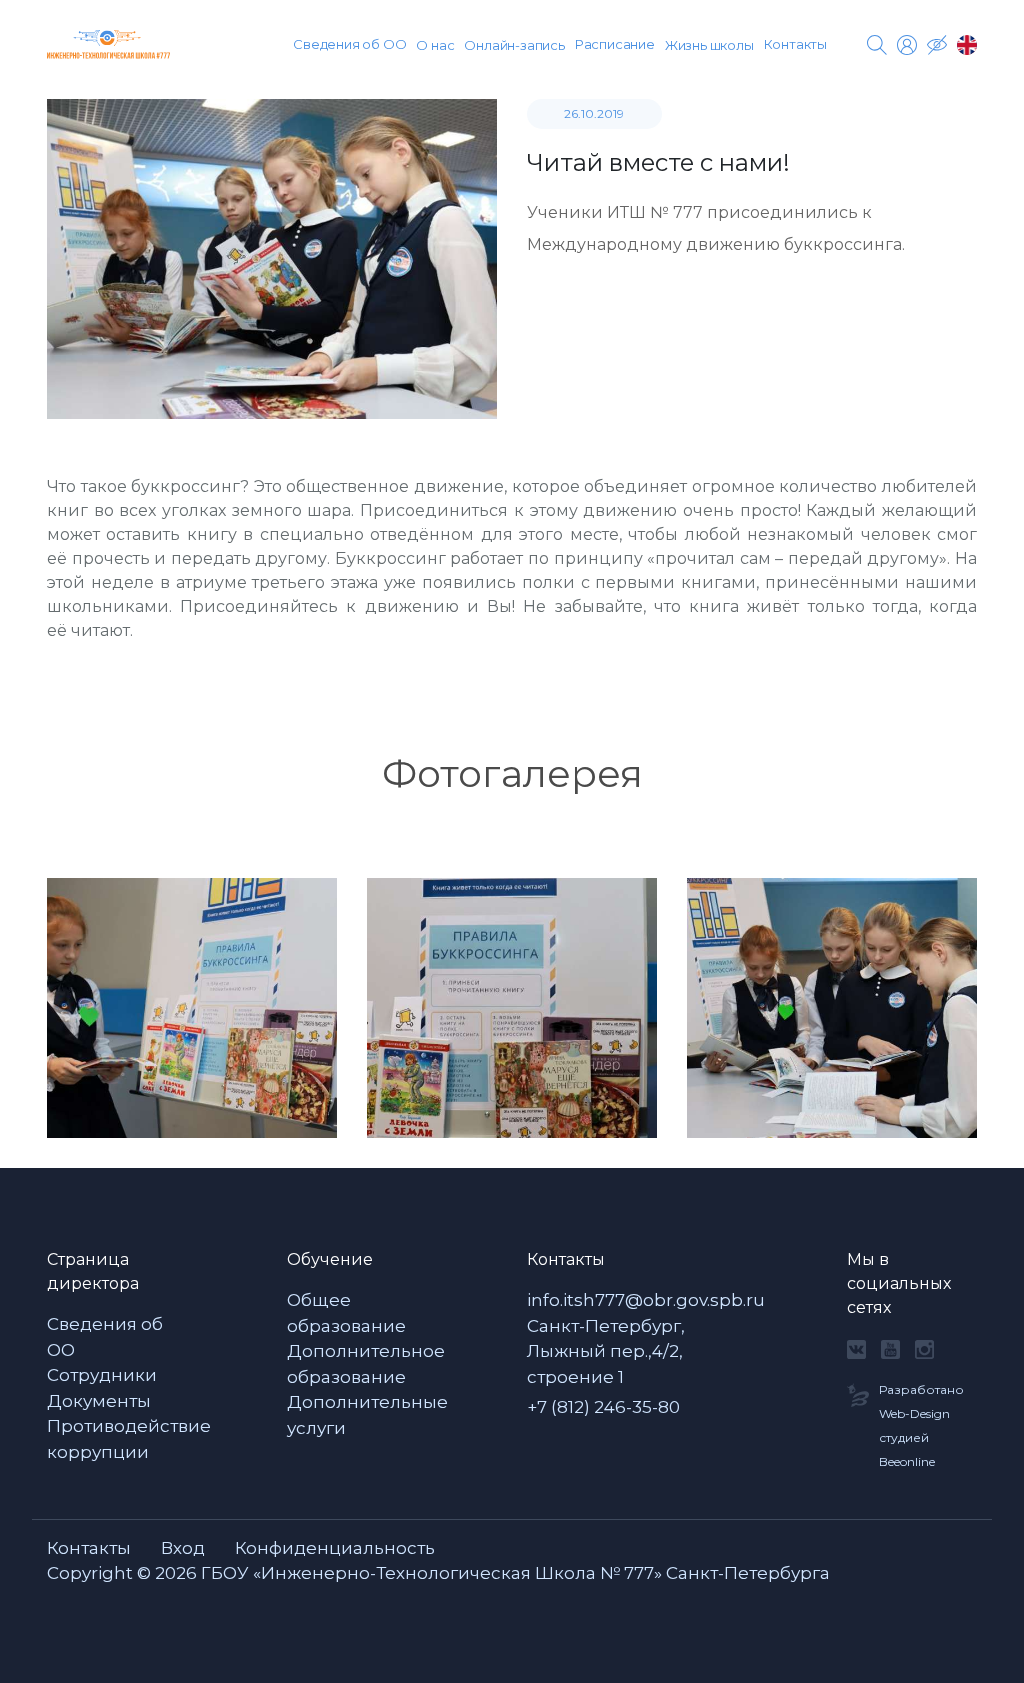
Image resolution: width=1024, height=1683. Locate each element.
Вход (183, 1548)
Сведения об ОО (349, 44)
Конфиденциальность (335, 1548)
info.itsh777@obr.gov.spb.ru (646, 1300)
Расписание (615, 44)
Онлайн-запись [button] (514, 45)
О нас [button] (435, 45)
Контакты (795, 44)
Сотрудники (102, 1375)
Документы (99, 1401)
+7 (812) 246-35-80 (603, 1407)
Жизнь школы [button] (709, 45)
